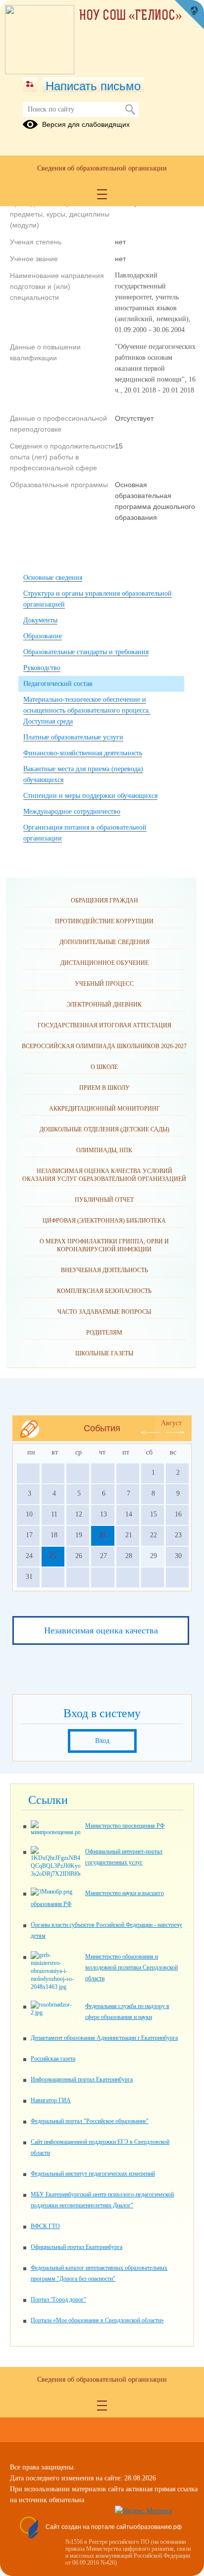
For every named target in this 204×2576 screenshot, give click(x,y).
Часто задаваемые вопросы (104, 1312)
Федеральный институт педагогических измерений (93, 2174)
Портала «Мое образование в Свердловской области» (97, 2320)
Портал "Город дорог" (58, 2299)
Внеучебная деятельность (104, 1270)
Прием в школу (104, 1088)
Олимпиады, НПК (104, 1150)
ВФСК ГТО (45, 2226)
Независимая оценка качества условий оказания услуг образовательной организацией (104, 1175)
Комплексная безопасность (104, 1291)
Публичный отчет (104, 1200)
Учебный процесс (104, 984)
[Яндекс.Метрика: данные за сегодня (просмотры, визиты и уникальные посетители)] (143, 2511)
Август (171, 1423)
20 (102, 1535)
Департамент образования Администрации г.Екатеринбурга (104, 2038)
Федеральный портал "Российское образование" (90, 2121)
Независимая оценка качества (101, 1630)
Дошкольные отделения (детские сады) (104, 1129)
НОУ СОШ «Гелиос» (131, 16)
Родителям (104, 1333)
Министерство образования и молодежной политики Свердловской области (131, 1967)
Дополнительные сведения (104, 942)
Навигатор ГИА (51, 2100)
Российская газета (53, 2059)
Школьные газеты (104, 1353)
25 (52, 1556)
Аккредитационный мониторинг (104, 1109)
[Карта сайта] (30, 85)
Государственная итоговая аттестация (104, 1025)
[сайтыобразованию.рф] (189, 15)
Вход (102, 1741)
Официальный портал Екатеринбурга (76, 2247)
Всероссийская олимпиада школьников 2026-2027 (104, 1046)
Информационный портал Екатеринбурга (82, 2079)
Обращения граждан (104, 900)
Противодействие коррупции (104, 921)
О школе (104, 1067)
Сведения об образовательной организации (102, 168)
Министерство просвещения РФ (125, 1826)
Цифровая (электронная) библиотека (104, 1221)
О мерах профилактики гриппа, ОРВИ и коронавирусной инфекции (104, 1245)
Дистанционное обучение (104, 963)
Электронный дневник (104, 1005)
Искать (130, 110)
